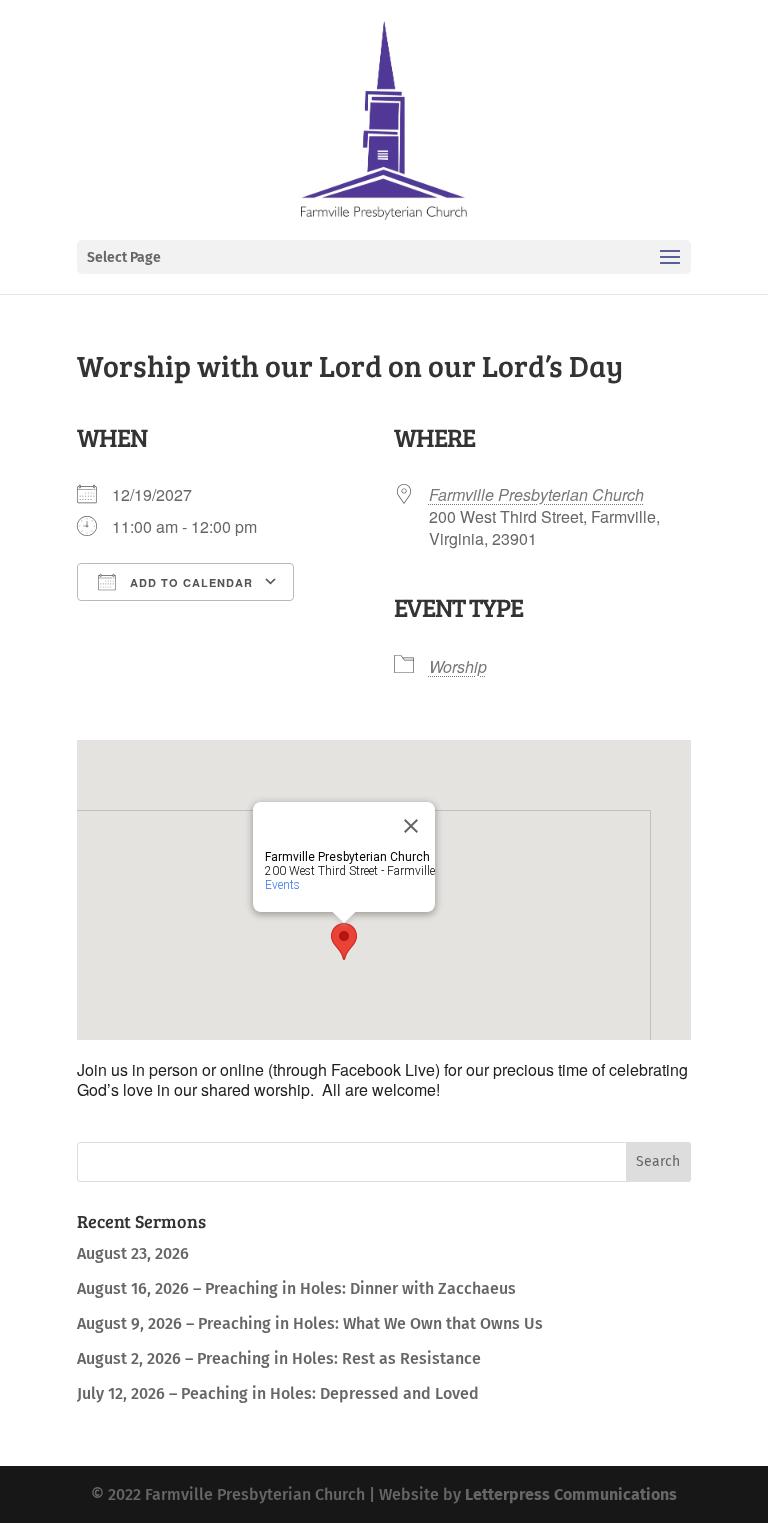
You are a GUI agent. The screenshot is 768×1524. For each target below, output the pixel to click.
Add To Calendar (189, 582)
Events (282, 885)
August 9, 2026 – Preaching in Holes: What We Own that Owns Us (310, 1323)
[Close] (411, 826)
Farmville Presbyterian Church (536, 494)
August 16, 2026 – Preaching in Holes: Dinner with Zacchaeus (296, 1288)
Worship (458, 666)
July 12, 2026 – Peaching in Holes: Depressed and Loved (278, 1393)
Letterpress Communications (571, 1494)
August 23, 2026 (133, 1253)
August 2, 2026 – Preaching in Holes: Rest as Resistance (279, 1358)
